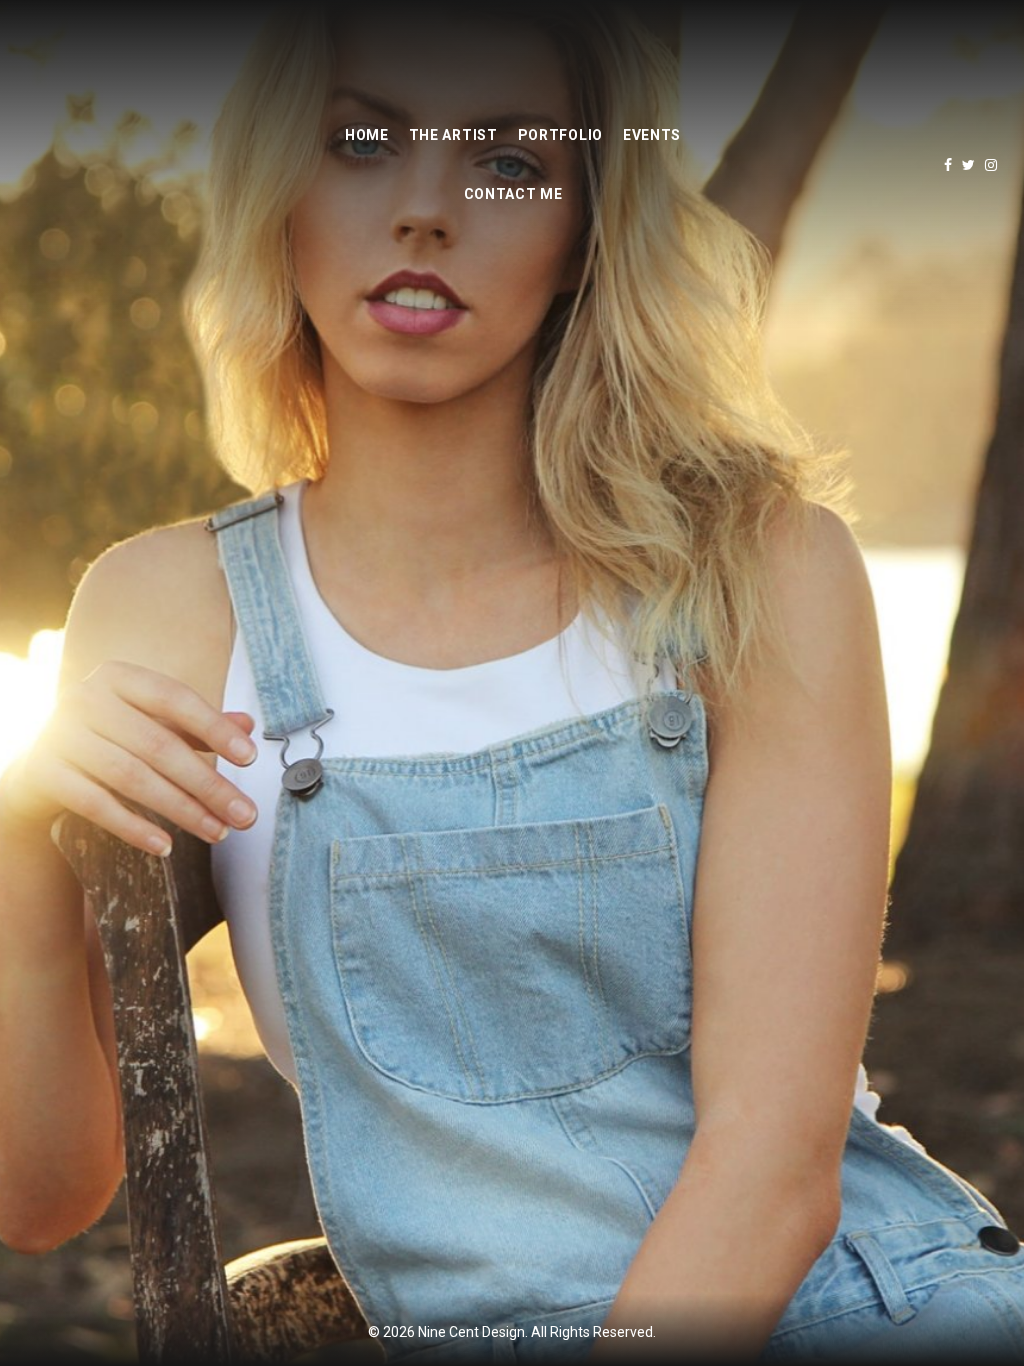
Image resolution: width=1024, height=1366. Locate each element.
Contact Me (513, 194)
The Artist (453, 135)
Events (652, 135)
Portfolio (560, 135)
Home (367, 135)
